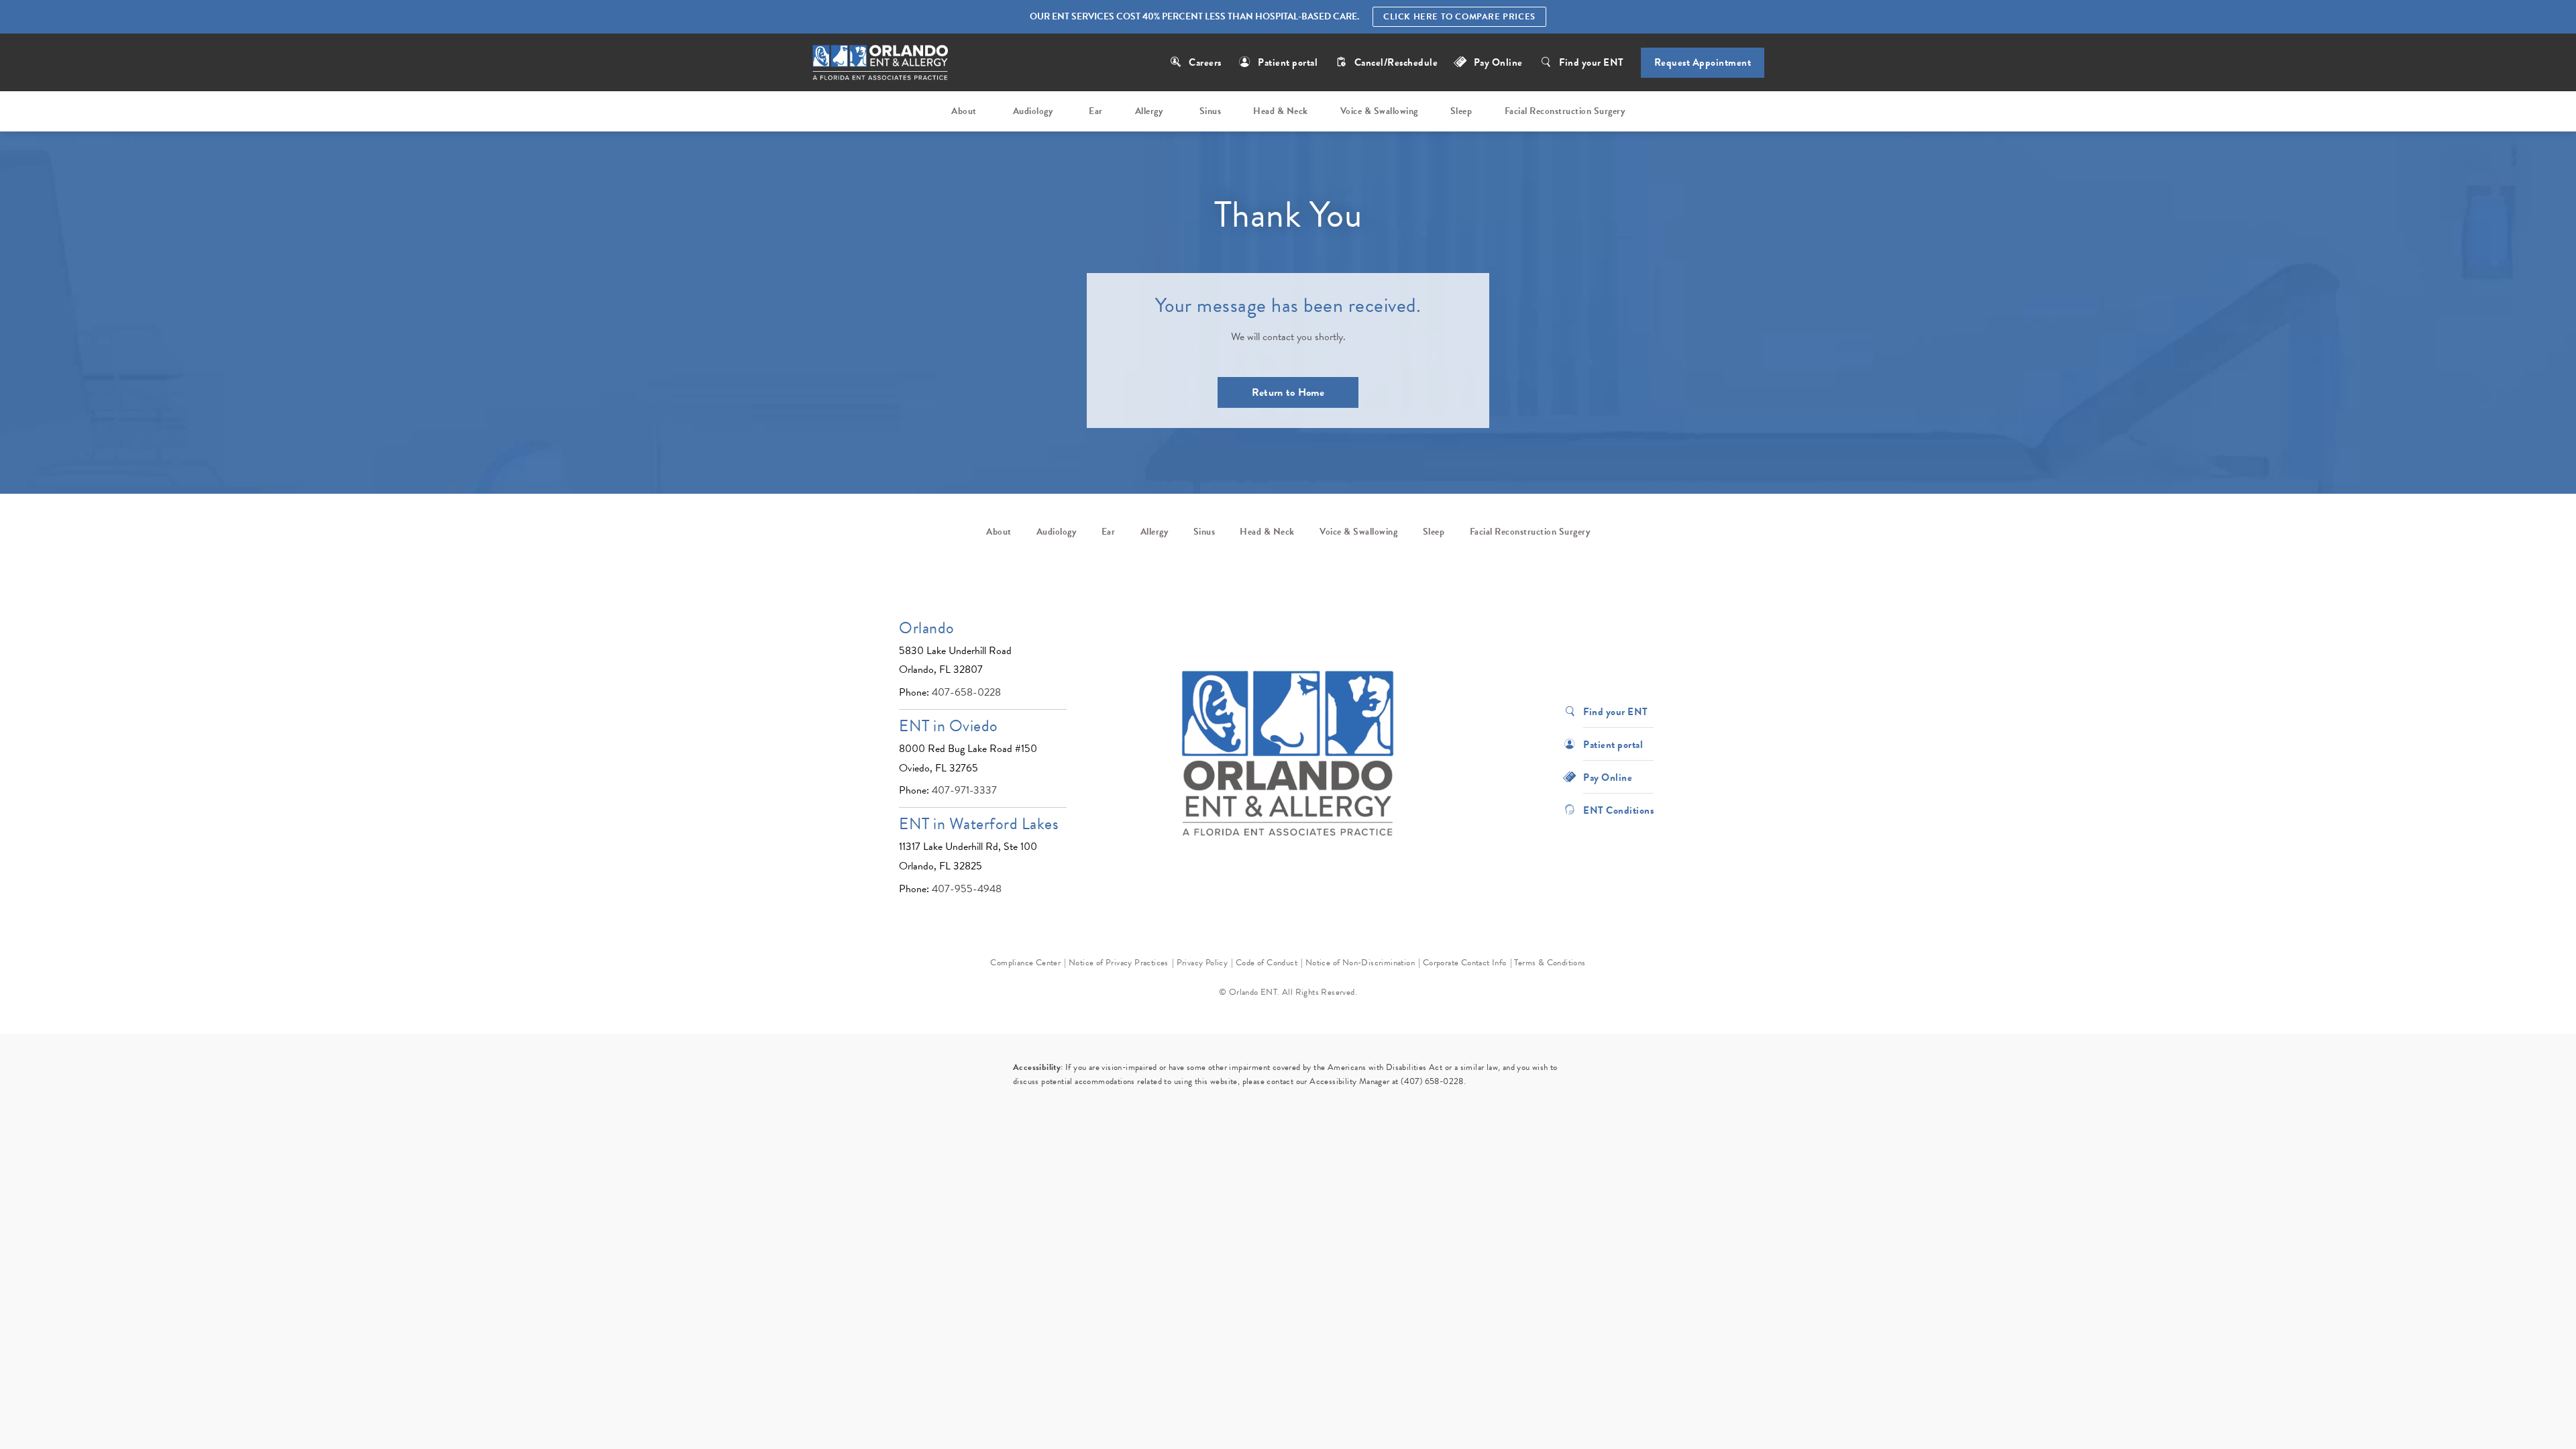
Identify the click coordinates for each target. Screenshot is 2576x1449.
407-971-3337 (964, 790)
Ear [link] (1096, 111)
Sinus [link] (1211, 111)
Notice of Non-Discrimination (1360, 963)
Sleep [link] (1461, 111)
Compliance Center (1025, 963)
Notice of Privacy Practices (1119, 963)
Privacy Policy (1202, 963)
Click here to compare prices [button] (1459, 17)
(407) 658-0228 (1432, 1081)
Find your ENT (1592, 62)
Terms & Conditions (1550, 963)
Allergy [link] (1149, 111)
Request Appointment (1703, 62)
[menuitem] (966, 111)
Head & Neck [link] (1281, 111)
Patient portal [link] (1288, 62)
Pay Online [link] (1498, 62)
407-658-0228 (966, 692)
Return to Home (1288, 392)
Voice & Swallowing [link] (1379, 111)
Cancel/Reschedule (1397, 62)
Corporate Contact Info (1465, 963)
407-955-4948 (967, 889)
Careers (1205, 62)
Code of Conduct (1267, 963)
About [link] (964, 111)
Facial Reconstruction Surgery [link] (1565, 111)
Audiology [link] (1033, 111)
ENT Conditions (1618, 809)
